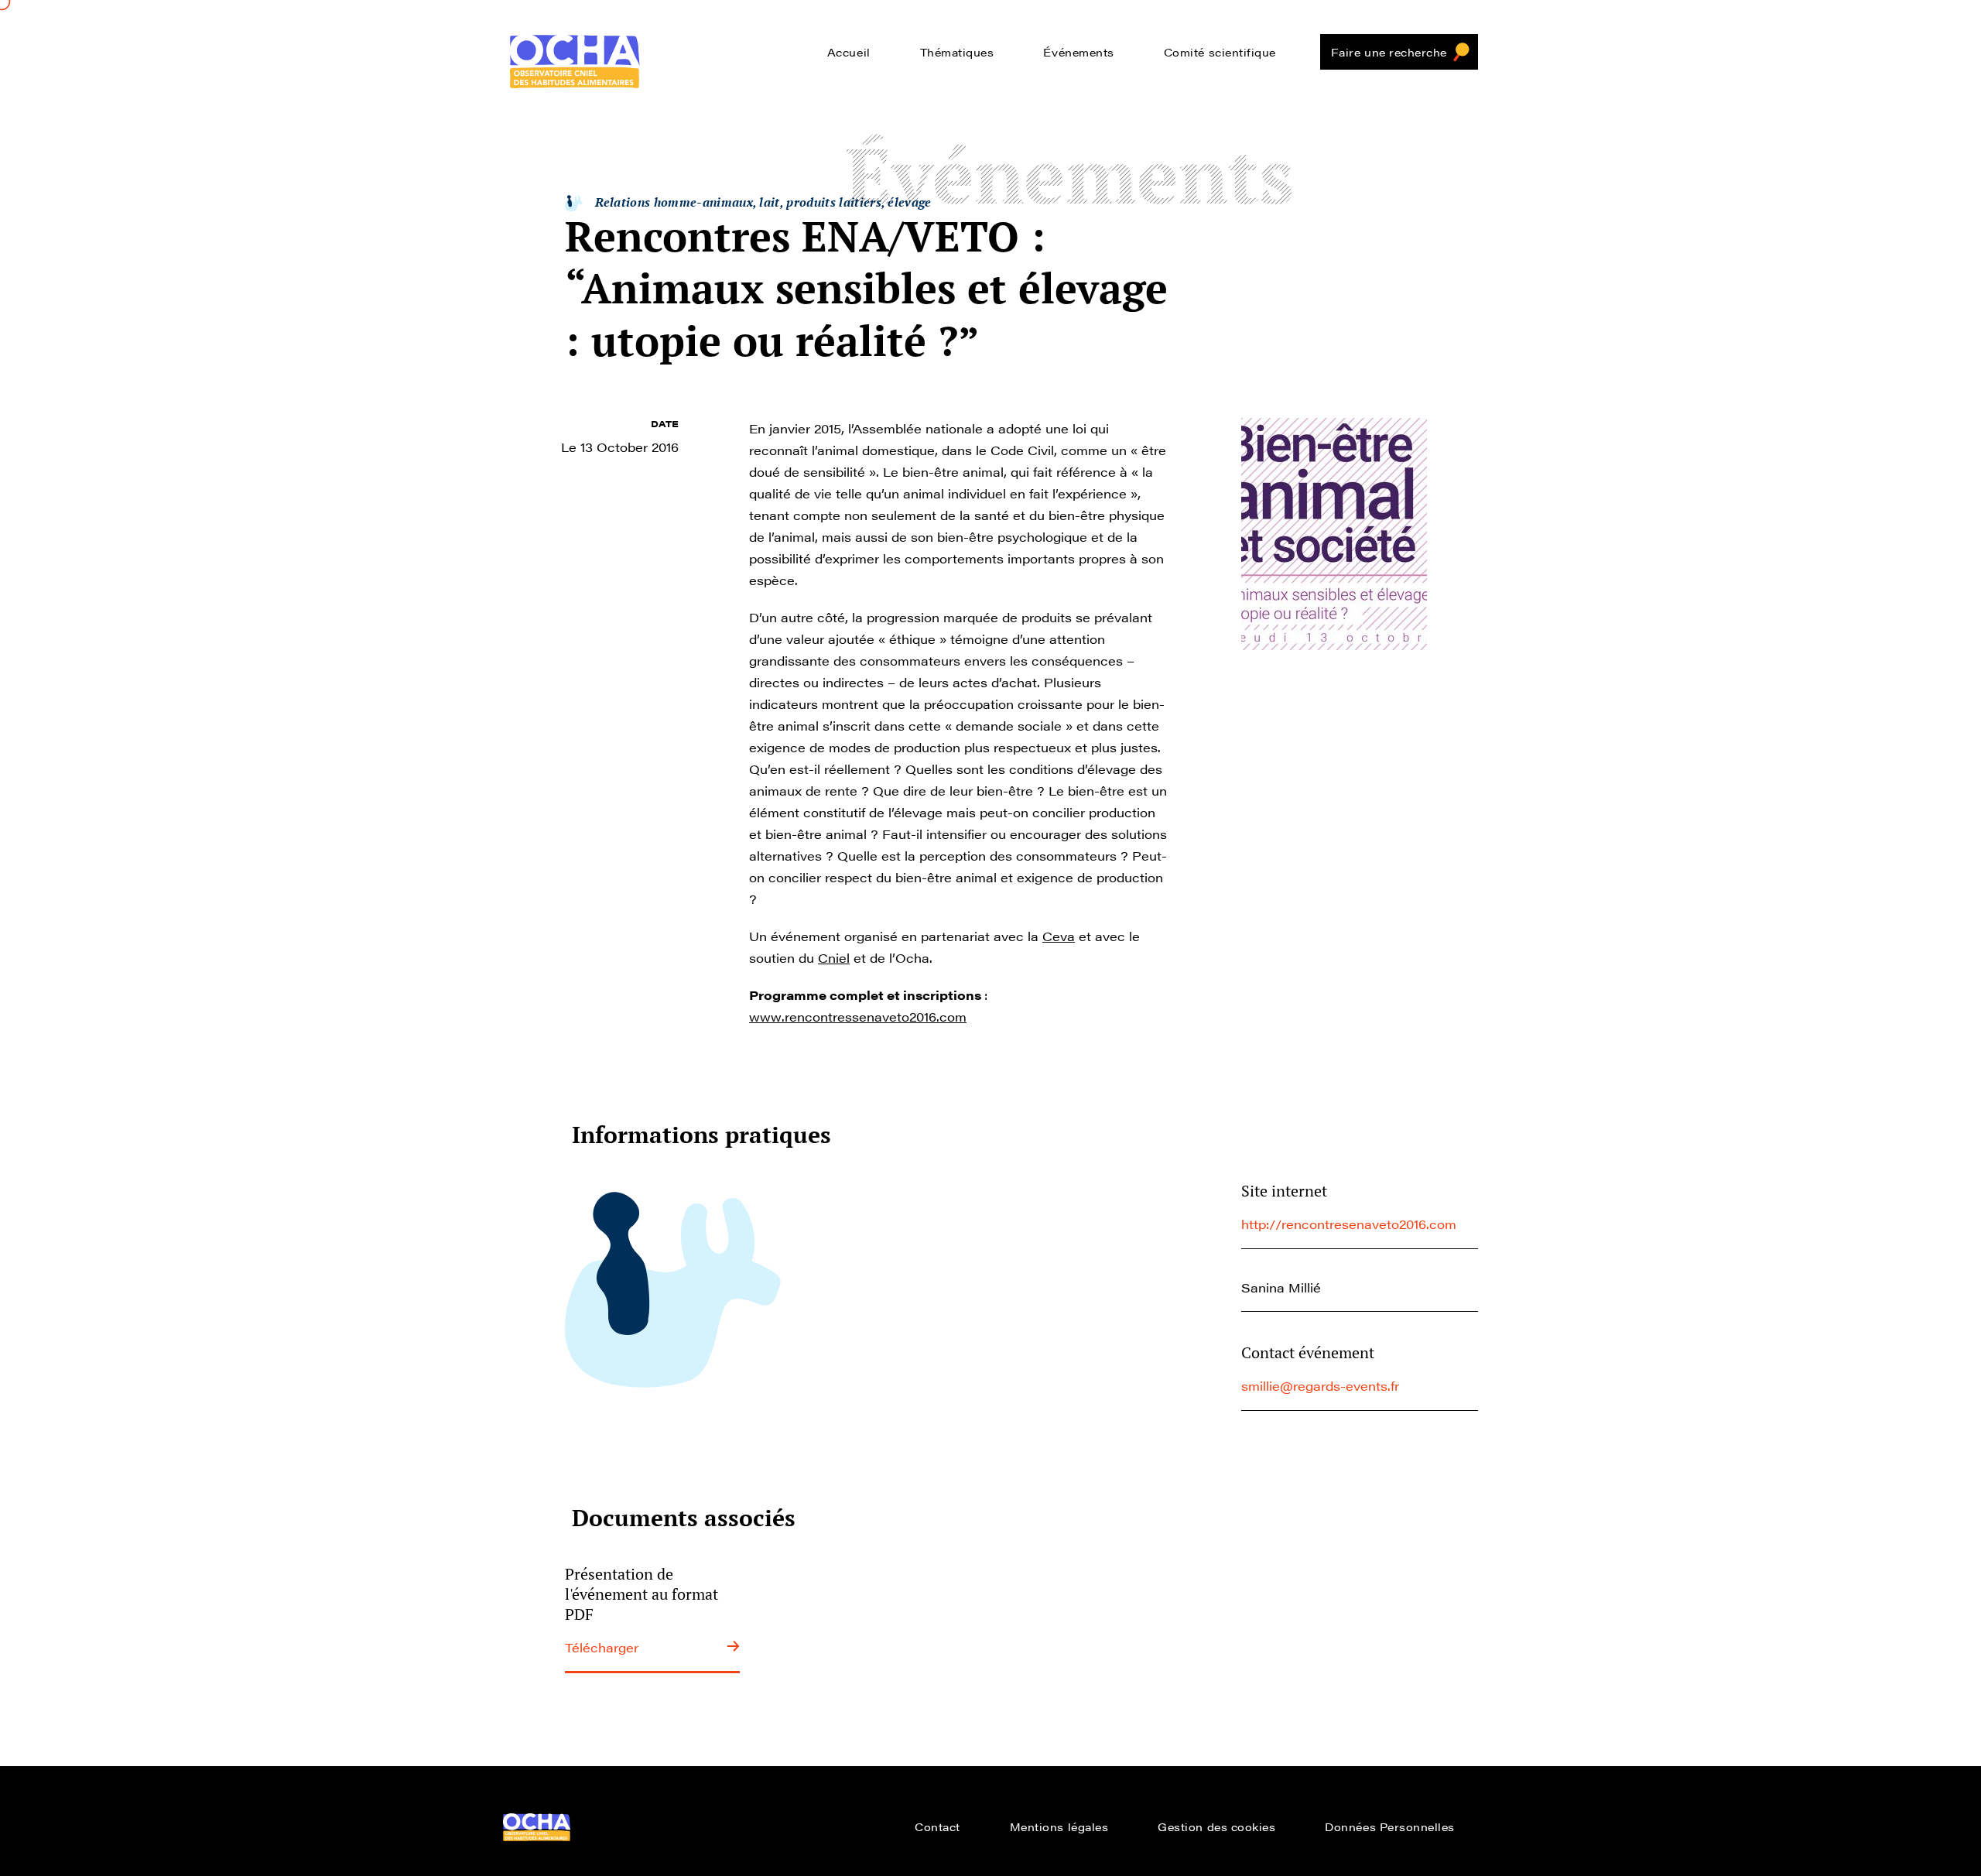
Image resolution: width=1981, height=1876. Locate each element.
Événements (1078, 52)
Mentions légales (1059, 1826)
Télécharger (602, 1647)
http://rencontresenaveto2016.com (1349, 1224)
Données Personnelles (1390, 1826)
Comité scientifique (1220, 52)
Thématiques (957, 52)
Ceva (1059, 936)
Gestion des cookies (1216, 1826)
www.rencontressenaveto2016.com (858, 1017)
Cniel (834, 958)
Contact (937, 1826)
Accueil (849, 52)
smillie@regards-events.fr (1320, 1386)
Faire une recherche (1389, 52)
